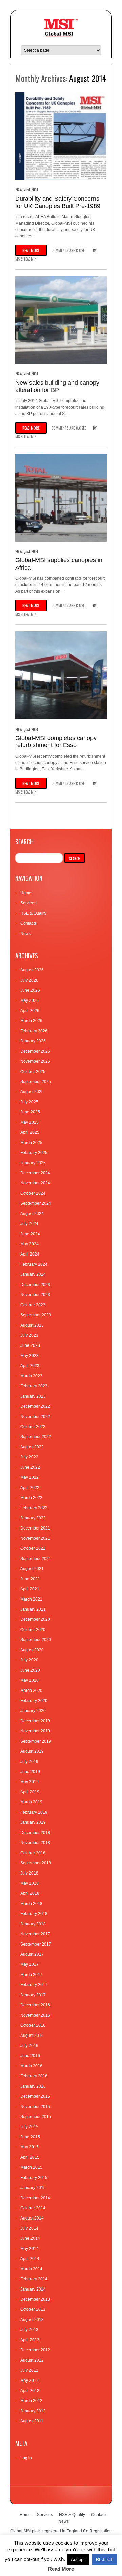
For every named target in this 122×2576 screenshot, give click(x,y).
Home (26, 893)
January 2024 (33, 1274)
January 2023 (33, 1396)
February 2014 (34, 2279)
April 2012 (30, 2391)
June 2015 (30, 2137)
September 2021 (36, 1559)
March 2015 (31, 2167)
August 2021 (32, 1569)
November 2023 (35, 1295)
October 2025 (33, 1072)
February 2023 (34, 1386)
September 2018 (36, 1863)
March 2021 (31, 1599)
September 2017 (36, 1944)
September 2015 (36, 2117)
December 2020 (35, 1619)
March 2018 (31, 1904)
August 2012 (32, 2360)
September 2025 (36, 1082)
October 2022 (33, 1427)
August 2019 (32, 1751)
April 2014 (30, 2259)
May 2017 (29, 1964)
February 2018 (34, 1914)
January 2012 (33, 2411)
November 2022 (35, 1417)
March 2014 (31, 2269)
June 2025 (30, 1112)
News (26, 934)
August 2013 (32, 2320)
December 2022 (35, 1406)
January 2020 (33, 1711)
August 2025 (32, 1092)
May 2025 (29, 1122)
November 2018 (35, 1843)
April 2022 (30, 1488)
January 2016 (33, 2086)
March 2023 (31, 1376)
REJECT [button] (105, 2560)
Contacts (28, 923)
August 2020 (32, 1650)
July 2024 (29, 1224)
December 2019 (35, 1721)
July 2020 (29, 1660)
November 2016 (35, 2015)
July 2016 (29, 2046)
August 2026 (32, 970)
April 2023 (30, 1366)
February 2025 (34, 1153)
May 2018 (29, 1883)
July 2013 (29, 2330)
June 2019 (30, 1772)
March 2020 (31, 1690)
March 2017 (31, 1975)
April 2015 (30, 2157)
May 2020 (29, 1680)
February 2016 (34, 2076)
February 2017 (34, 1985)
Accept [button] (78, 2560)
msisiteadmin (26, 259)
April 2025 (30, 1132)
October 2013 (33, 2309)
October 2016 (33, 2025)
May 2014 (29, 2249)
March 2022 (31, 1498)
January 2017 (33, 1995)
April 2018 (30, 1893)
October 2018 (33, 1853)
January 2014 (33, 2289)
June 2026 (30, 990)
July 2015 (29, 2127)
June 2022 (30, 1467)
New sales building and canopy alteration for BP (57, 386)
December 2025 (35, 1051)
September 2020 (36, 1640)
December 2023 (35, 1285)
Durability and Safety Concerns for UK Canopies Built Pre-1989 (58, 202)
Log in (26, 2458)
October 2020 (33, 1630)
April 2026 (30, 1011)
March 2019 (31, 1802)
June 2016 (30, 2056)
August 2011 (32, 2421)
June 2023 (30, 1345)
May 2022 (29, 1477)
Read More (61, 2569)
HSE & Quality (33, 913)
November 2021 (35, 1538)
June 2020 (30, 1670)
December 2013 (35, 2299)
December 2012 (35, 2350)
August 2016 (32, 2036)
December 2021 (35, 1528)
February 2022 (34, 1508)
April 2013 (30, 2340)
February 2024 (34, 1264)
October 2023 (33, 1305)
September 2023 (36, 1315)
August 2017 (32, 1954)
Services (28, 903)
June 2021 (30, 1579)
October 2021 (33, 1548)
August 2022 (32, 1447)
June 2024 (30, 1234)
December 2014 (35, 2198)
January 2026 (33, 1041)
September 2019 (36, 1741)
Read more (31, 250)
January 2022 (33, 1518)
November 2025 (35, 1061)
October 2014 (33, 2208)
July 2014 (29, 2228)
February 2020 (34, 1701)
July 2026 (29, 980)
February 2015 (34, 2178)
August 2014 (32, 2218)
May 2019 (29, 1782)
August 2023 (32, 1325)
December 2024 (35, 1173)
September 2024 (36, 1203)
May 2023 (29, 1356)
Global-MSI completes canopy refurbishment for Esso (56, 742)
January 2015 (33, 2188)
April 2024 (30, 1254)
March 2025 (31, 1143)
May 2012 (29, 2380)
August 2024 (32, 1214)
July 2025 (29, 1102)
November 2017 (35, 1934)
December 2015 (35, 2096)
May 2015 (29, 2147)
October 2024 (33, 1193)
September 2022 (36, 1437)
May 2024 (29, 1244)
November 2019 (35, 1731)
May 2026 (29, 1001)
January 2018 (33, 1924)
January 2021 (33, 1609)
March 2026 (31, 1021)
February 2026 (34, 1031)
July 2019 (29, 1762)
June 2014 (30, 2238)
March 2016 (31, 2066)
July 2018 (29, 1873)
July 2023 (29, 1335)
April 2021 (30, 1589)
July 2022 (29, 1457)
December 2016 (35, 2005)
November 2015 (35, 2107)
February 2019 (34, 1812)
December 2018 (35, 1833)
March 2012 (31, 2401)
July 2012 (29, 2370)
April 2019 (30, 1792)
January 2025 (33, 1163)
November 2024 (35, 1183)
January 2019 (33, 1822)
